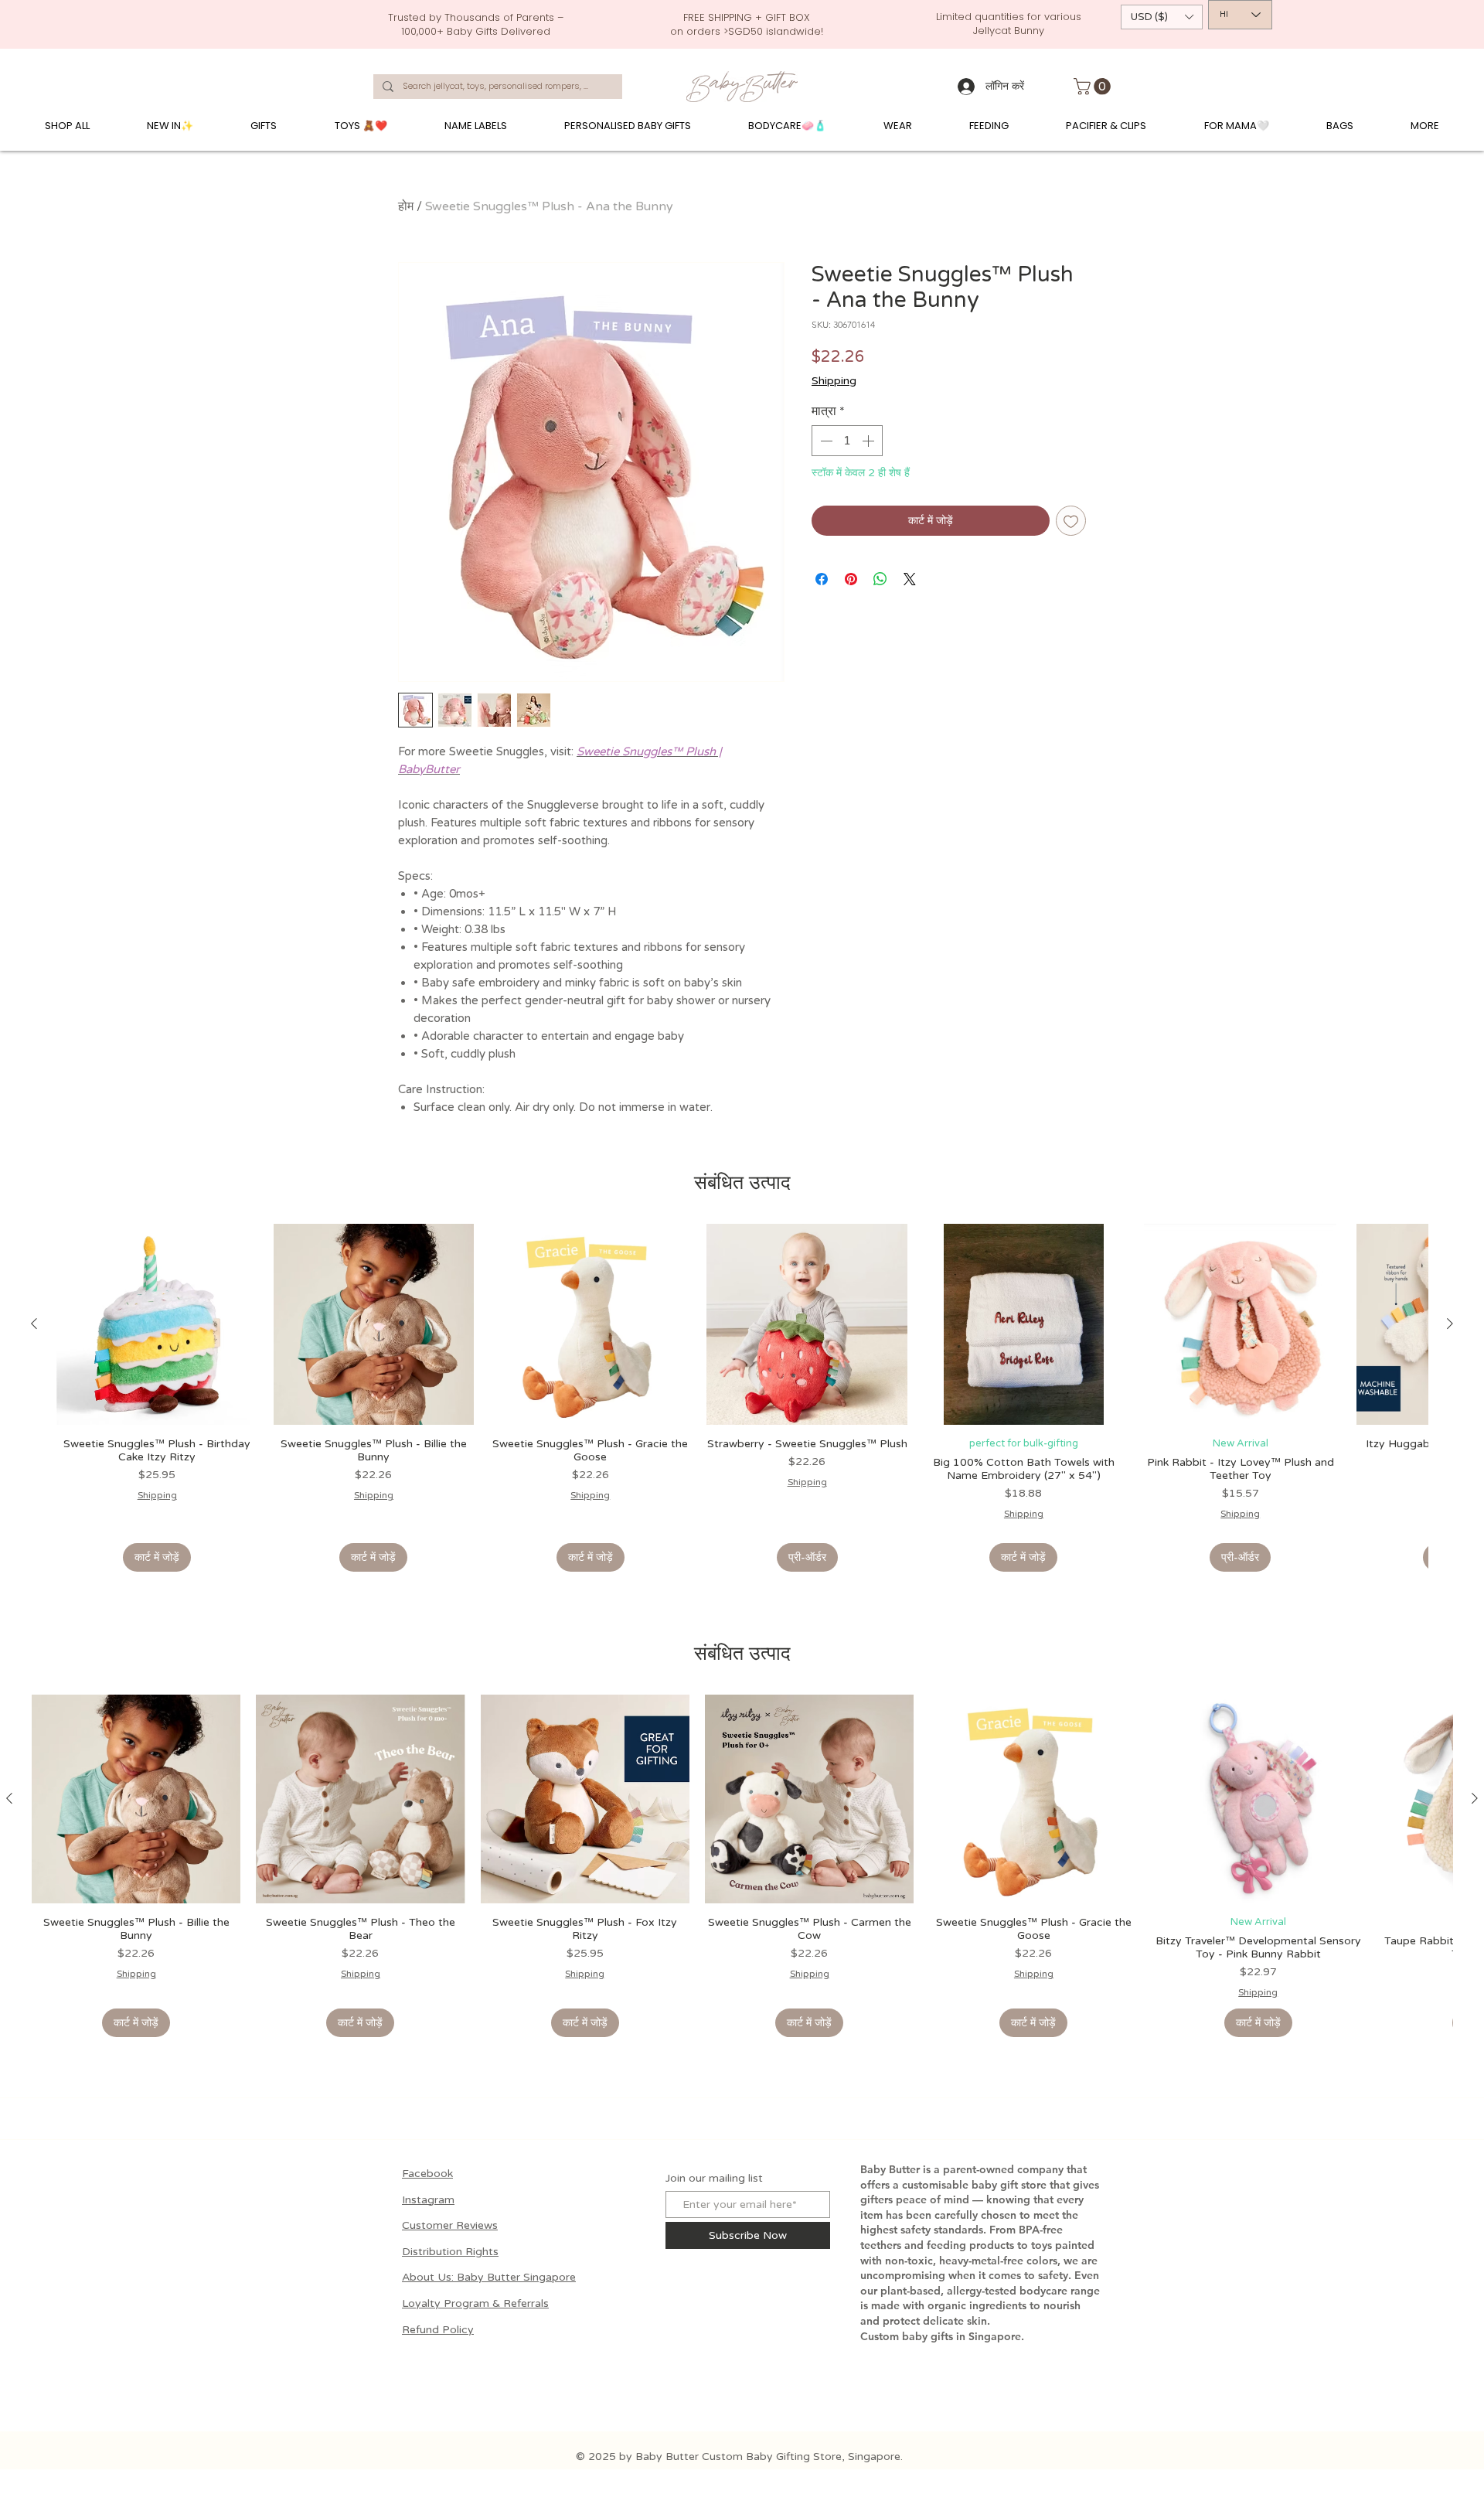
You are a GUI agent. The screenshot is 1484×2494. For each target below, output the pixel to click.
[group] (742, 1398)
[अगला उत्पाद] (1450, 1324)
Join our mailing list (714, 2179)
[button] (1162, 17)
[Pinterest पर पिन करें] (851, 579)
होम (406, 206)
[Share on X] (910, 579)
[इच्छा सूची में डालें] (1071, 521)
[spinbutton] (847, 441)
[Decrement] (825, 441)
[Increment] (870, 441)
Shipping (834, 381)
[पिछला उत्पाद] (34, 1324)
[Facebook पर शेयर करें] (822, 579)
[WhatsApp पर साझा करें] (880, 579)
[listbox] (1162, 17)
